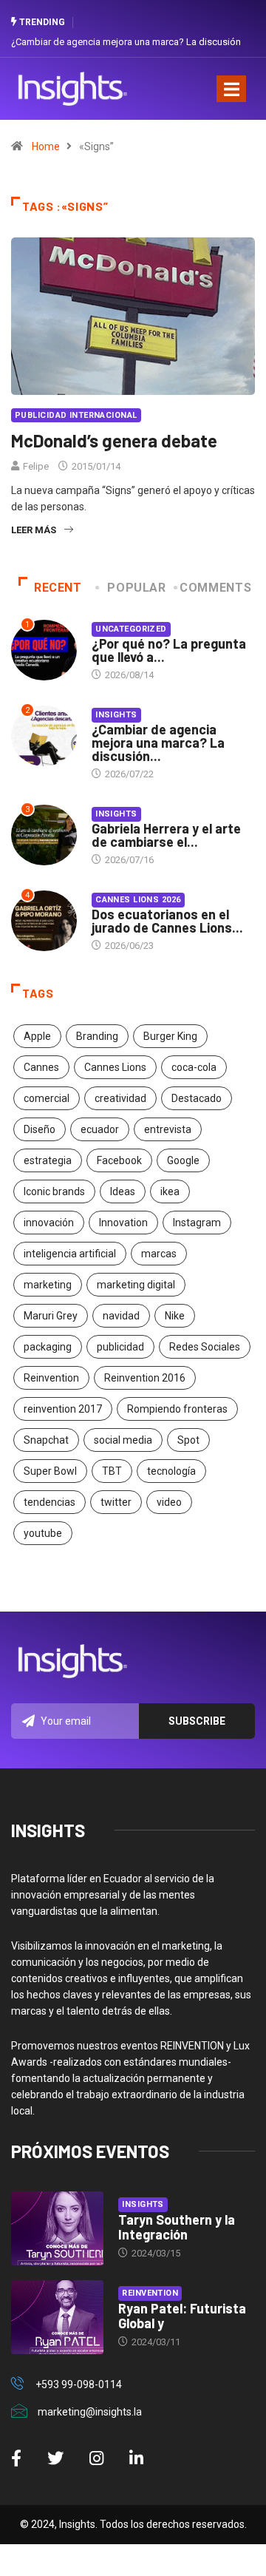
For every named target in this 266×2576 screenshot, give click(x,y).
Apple (37, 1036)
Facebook (119, 1160)
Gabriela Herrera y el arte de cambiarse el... (166, 835)
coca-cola (194, 1067)
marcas (159, 1254)
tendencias (50, 1502)
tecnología (171, 1471)
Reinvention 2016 (145, 1378)
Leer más (34, 530)
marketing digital (136, 1285)
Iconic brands (54, 1191)
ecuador (100, 1129)
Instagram (197, 1223)
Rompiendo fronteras (177, 1409)
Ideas (123, 1191)
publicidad (120, 1347)
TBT (112, 1471)
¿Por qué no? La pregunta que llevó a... (169, 650)
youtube (43, 1533)
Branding (97, 1036)
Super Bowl (50, 1471)
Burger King (170, 1036)
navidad (121, 1316)
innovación (49, 1223)
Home (46, 146)
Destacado (197, 1098)
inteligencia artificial (70, 1254)
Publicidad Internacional (76, 415)
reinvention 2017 (63, 1409)
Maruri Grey (51, 1316)
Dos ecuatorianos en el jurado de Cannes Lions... (167, 921)
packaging (48, 1347)
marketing (48, 1285)
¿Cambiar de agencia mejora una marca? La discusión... (158, 743)
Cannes (41, 1067)
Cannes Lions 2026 (138, 900)
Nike (175, 1316)
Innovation (123, 1223)
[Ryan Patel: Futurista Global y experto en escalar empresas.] (57, 2317)
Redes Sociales (205, 1347)
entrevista (168, 1129)
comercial (47, 1098)
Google (183, 1160)
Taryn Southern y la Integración (177, 2227)
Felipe (36, 466)
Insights (116, 715)
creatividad (120, 1098)
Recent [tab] (58, 588)
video (169, 1502)
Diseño (40, 1129)
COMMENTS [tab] (215, 588)
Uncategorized (131, 629)
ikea (170, 1191)
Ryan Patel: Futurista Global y (182, 2316)
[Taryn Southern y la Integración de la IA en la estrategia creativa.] (57, 2228)
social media (123, 1440)
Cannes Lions (115, 1067)
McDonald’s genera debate (114, 440)
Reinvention (51, 1378)
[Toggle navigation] (231, 89)
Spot (188, 1440)
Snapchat (46, 1440)
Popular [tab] (136, 588)
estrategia (48, 1160)
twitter (116, 1502)
